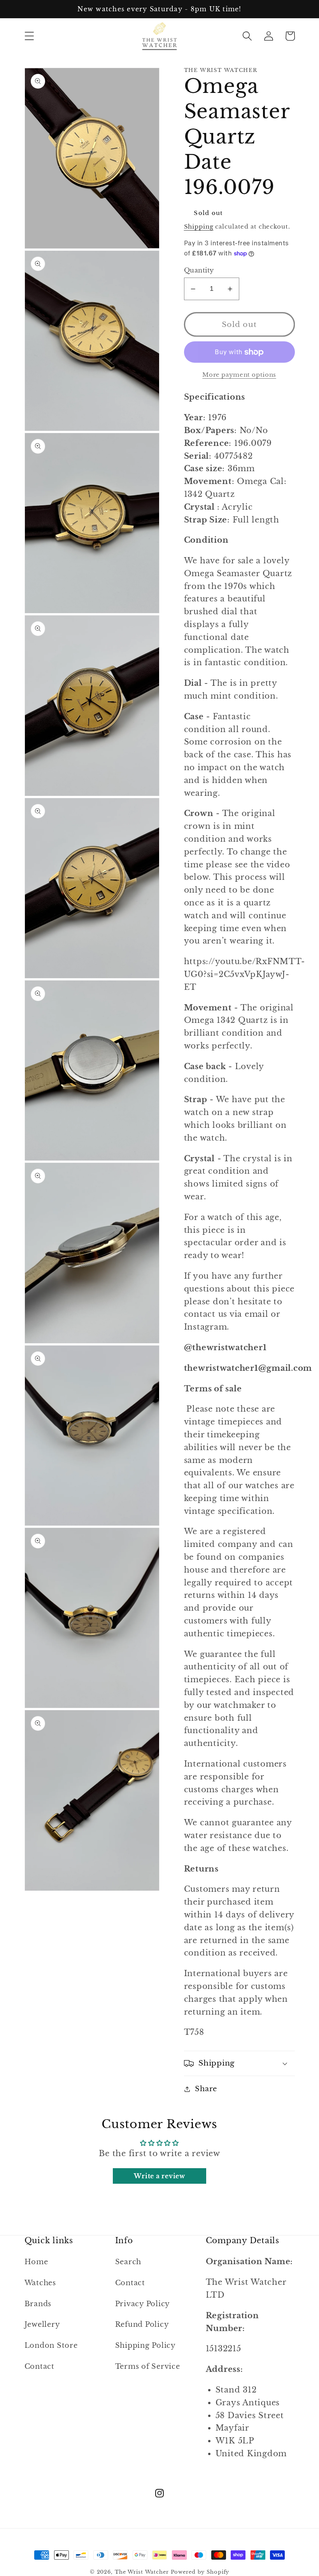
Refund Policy (142, 2324)
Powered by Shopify (200, 2572)
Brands (38, 2304)
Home (36, 2262)
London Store (51, 2345)
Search (128, 2262)
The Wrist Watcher (142, 2572)
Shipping (199, 226)
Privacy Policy (143, 2304)
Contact (39, 2366)
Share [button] (206, 2089)
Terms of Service (148, 2366)
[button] (29, 36)
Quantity (199, 270)
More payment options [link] (239, 375)
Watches (40, 2283)
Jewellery (42, 2324)
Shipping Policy (145, 2345)
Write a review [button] (159, 2176)
